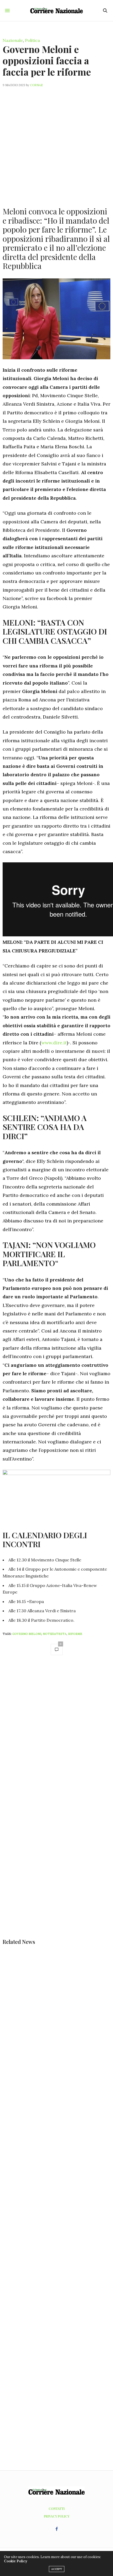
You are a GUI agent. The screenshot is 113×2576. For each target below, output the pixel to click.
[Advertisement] (56, 144)
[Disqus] (56, 1734)
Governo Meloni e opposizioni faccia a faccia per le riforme (47, 60)
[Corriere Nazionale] (56, 10)
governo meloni (27, 1634)
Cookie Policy (16, 2561)
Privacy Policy (57, 2516)
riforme (75, 1634)
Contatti (57, 2509)
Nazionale (13, 40)
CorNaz (36, 85)
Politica (32, 40)
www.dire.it (54, 1043)
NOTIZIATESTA (55, 1634)
